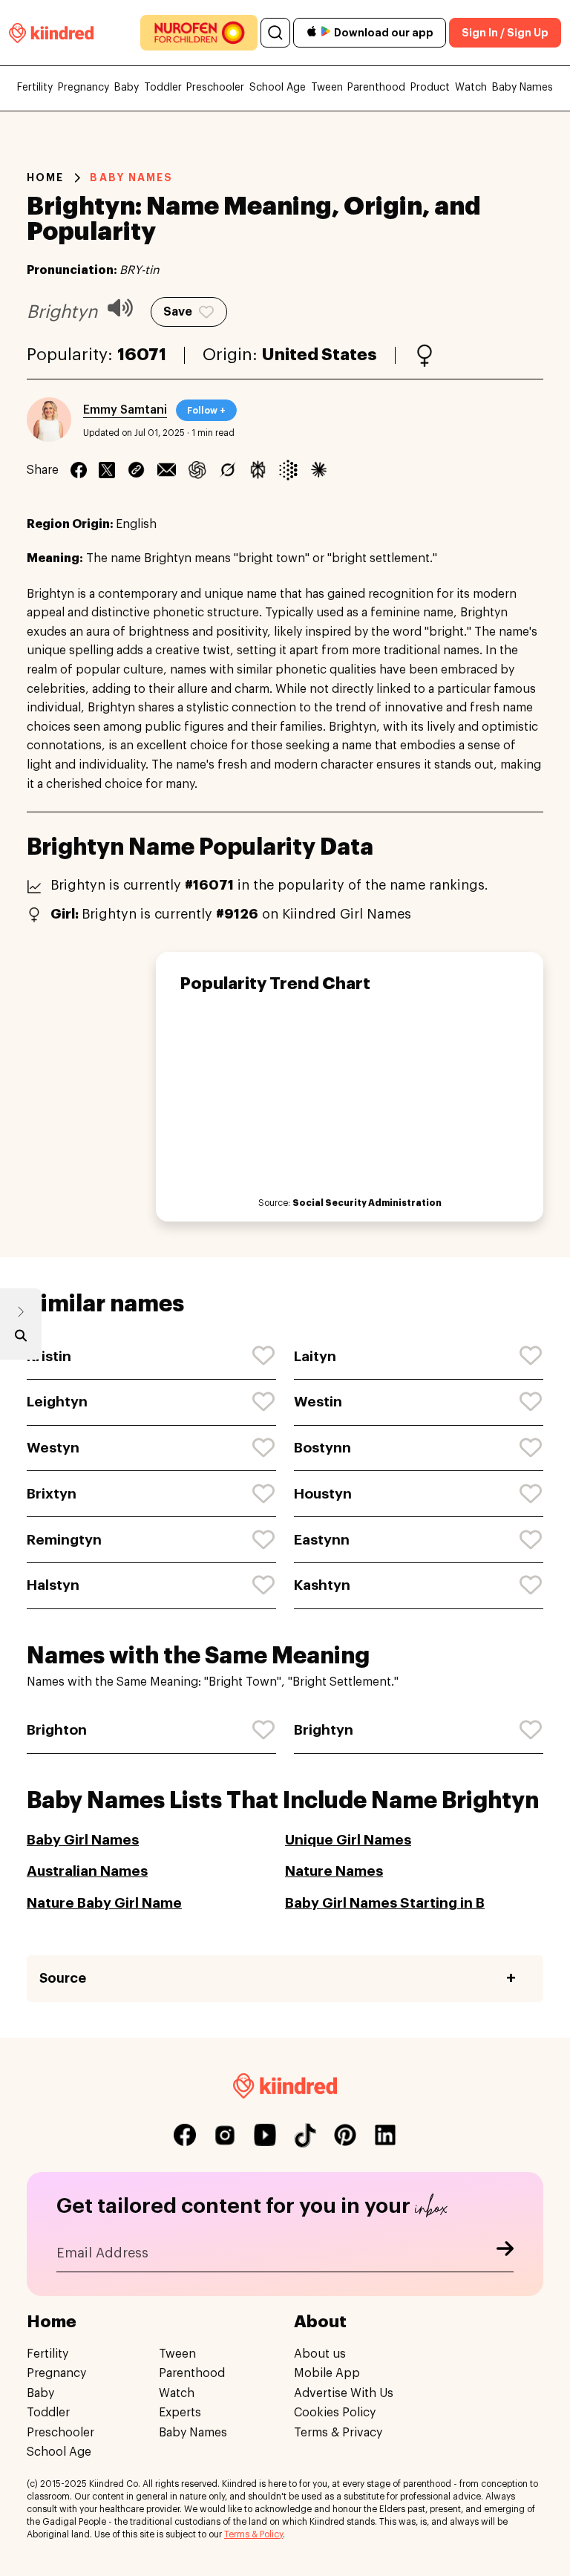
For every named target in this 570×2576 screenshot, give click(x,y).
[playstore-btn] (326, 33)
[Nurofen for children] (199, 33)
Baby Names (522, 88)
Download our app (384, 33)
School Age (278, 88)
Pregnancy (83, 88)
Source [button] (63, 1978)
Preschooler (215, 88)
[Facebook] (79, 470)
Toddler (163, 88)
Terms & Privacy (338, 2433)
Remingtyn (64, 1540)
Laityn (315, 1356)
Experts (180, 2413)
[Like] (264, 1356)
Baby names (131, 177)
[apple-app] (312, 33)
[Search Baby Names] (21, 1339)
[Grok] (227, 470)
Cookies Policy (335, 2413)
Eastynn (322, 1540)
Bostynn (322, 1448)
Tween (327, 88)
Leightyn (57, 1402)
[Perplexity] (258, 470)
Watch (471, 88)
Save (178, 312)
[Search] (275, 33)
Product (430, 88)
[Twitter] (107, 470)
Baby (127, 88)
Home (45, 177)
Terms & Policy (253, 2534)
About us (320, 2354)
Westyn (53, 1448)
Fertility (35, 88)
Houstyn (323, 1494)
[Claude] (319, 470)
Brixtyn (52, 1494)
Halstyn (53, 1585)
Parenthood (376, 88)
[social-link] (185, 2135)
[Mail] (167, 470)
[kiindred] (51, 32)
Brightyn (324, 1730)
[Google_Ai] (288, 470)
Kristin (49, 1356)
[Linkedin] (136, 470)
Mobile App (327, 2373)
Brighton (57, 1730)
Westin (318, 1402)
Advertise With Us (344, 2393)
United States (320, 355)
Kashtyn (322, 1585)
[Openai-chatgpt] (197, 470)
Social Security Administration (367, 1203)
